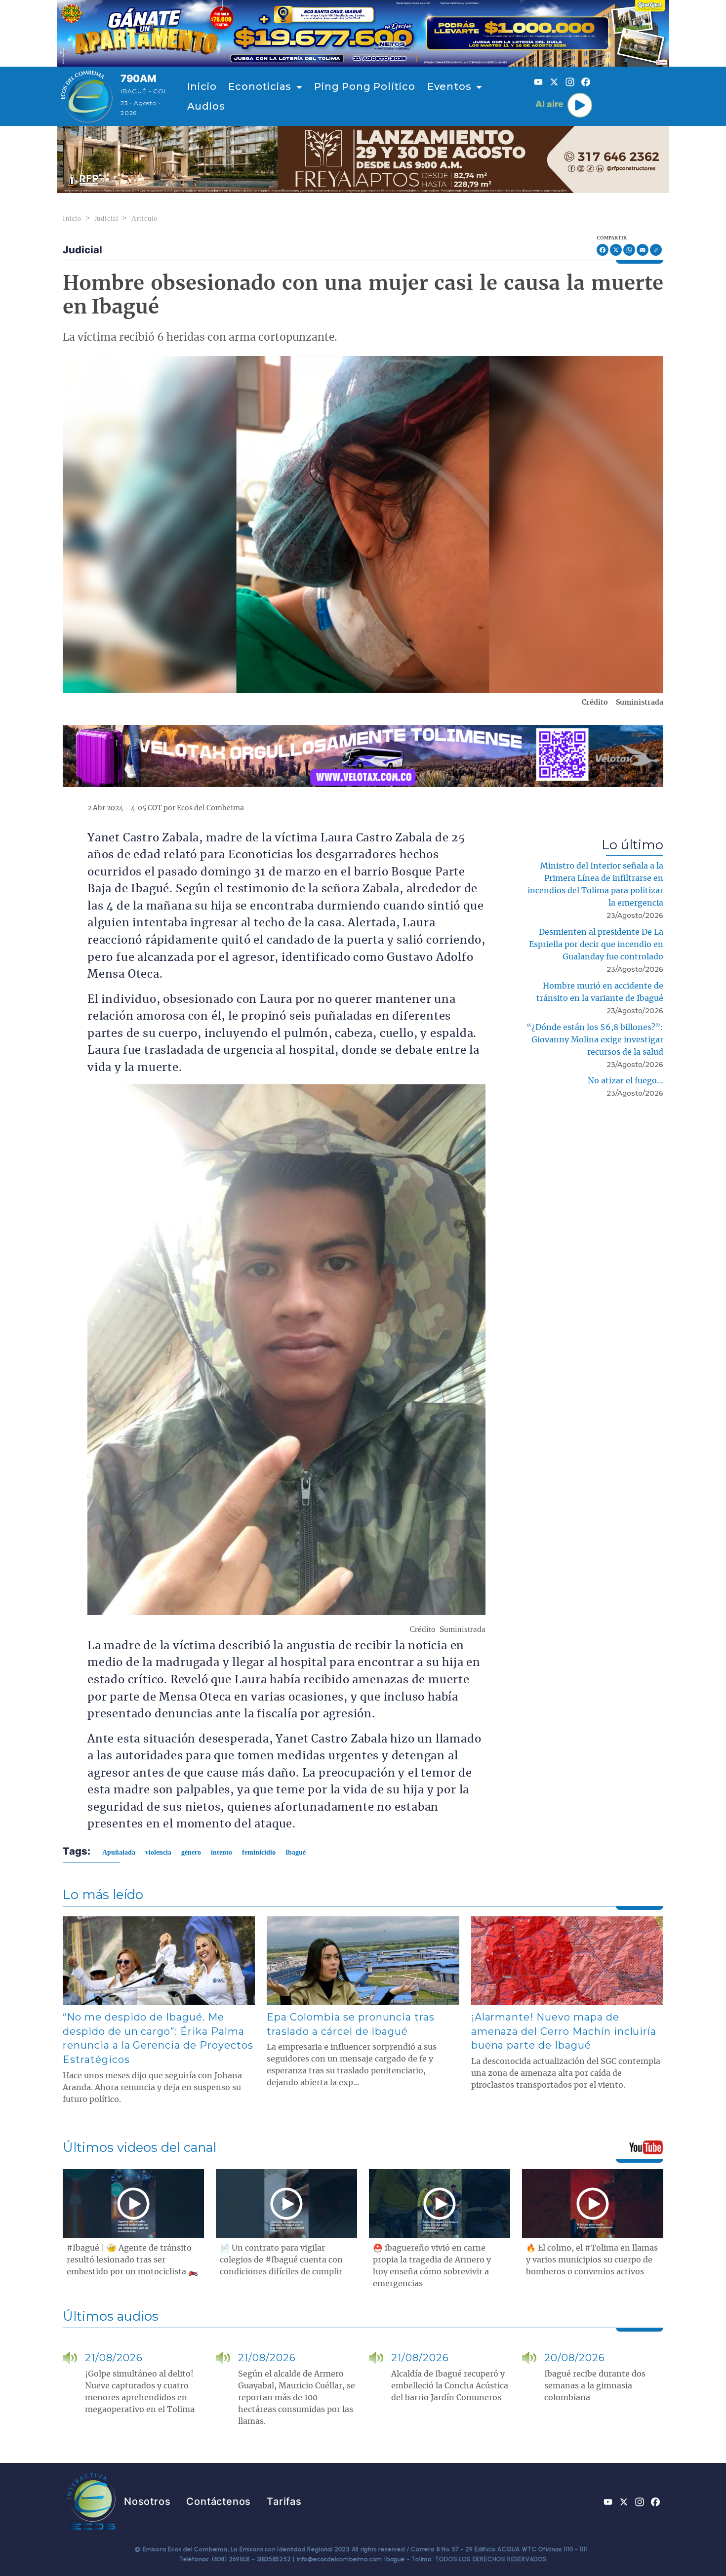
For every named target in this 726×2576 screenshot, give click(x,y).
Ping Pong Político (364, 86)
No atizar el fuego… (625, 1081)
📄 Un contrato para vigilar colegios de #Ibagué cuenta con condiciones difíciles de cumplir (281, 2260)
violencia (158, 1852)
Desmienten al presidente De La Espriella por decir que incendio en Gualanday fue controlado (596, 945)
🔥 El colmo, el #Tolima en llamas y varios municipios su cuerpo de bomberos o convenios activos (592, 2260)
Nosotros (147, 2501)
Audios (206, 106)
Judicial (106, 218)
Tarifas (284, 2501)
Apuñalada (119, 1852)
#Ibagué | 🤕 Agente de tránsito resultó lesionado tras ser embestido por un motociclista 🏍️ (132, 2260)
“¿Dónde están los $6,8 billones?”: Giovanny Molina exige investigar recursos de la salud (595, 1040)
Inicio (202, 86)
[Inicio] (87, 96)
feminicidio (259, 1852)
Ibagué (296, 1852)
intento (222, 1852)
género (191, 1852)
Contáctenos (219, 2501)
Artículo (144, 218)
